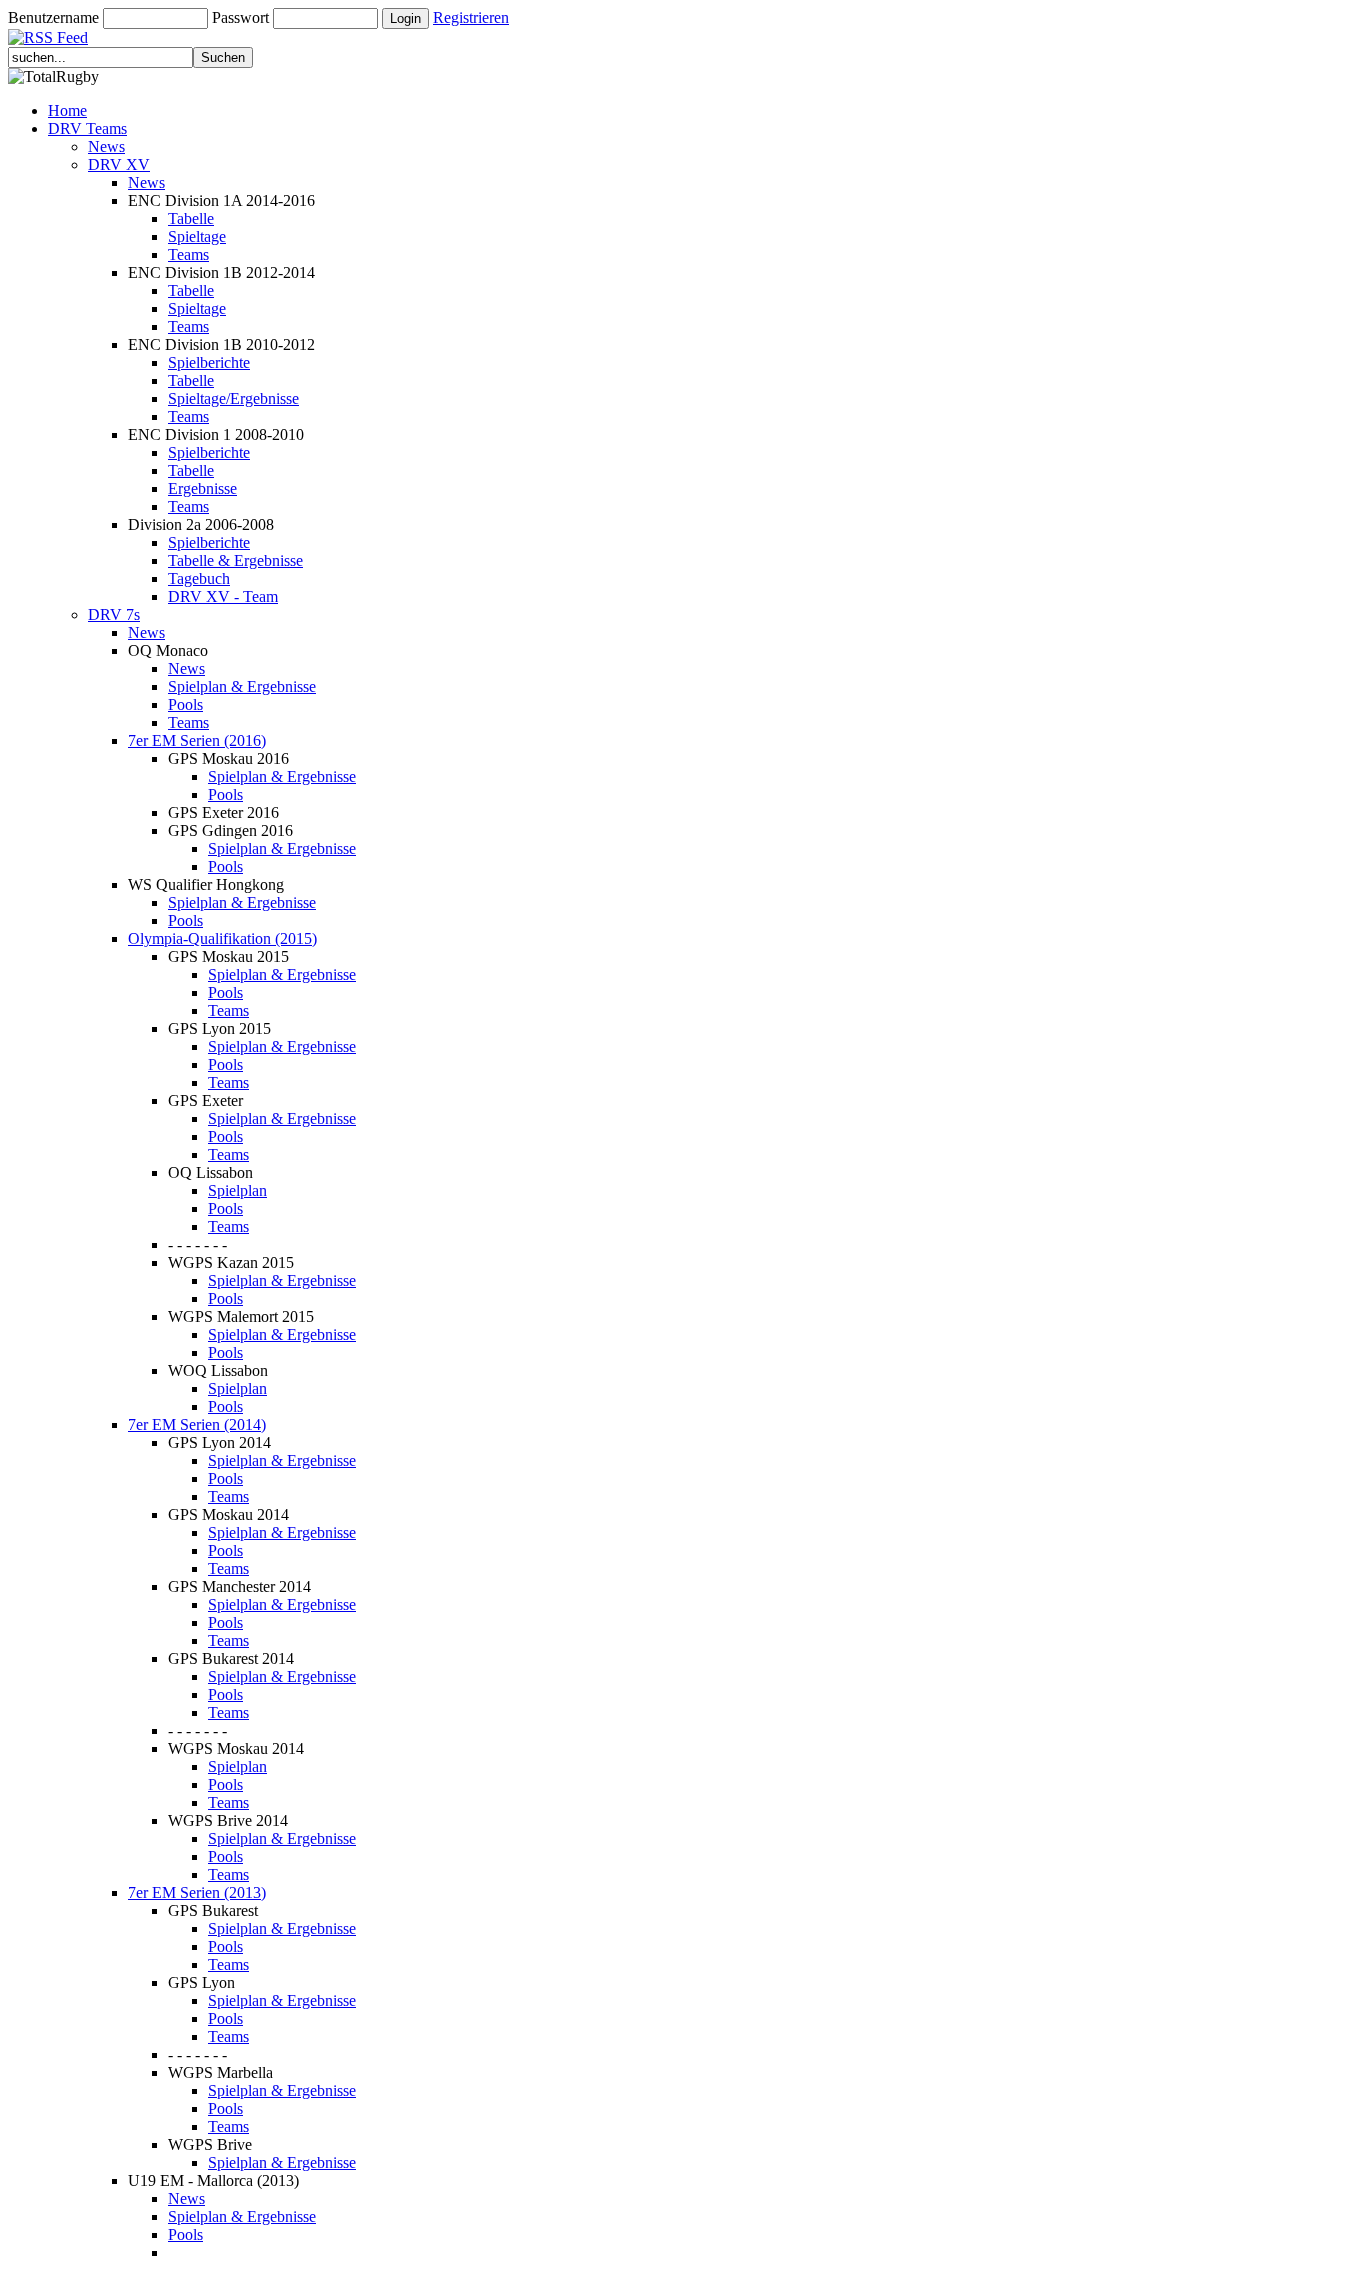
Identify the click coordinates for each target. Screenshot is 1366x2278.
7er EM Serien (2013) (197, 1892)
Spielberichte (209, 362)
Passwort (240, 17)
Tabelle (191, 218)
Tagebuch (199, 578)
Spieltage (197, 236)
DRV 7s (114, 614)
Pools (185, 704)
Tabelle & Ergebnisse (235, 560)
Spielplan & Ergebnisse (242, 686)
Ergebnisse (202, 488)
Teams (188, 254)
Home (67, 110)
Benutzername (53, 17)
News (106, 146)
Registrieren (471, 17)
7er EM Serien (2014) (197, 1424)
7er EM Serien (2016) (197, 740)
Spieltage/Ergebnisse (233, 398)
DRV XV (119, 164)
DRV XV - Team (223, 596)
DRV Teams (87, 128)
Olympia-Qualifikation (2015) (222, 938)
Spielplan (237, 1190)
